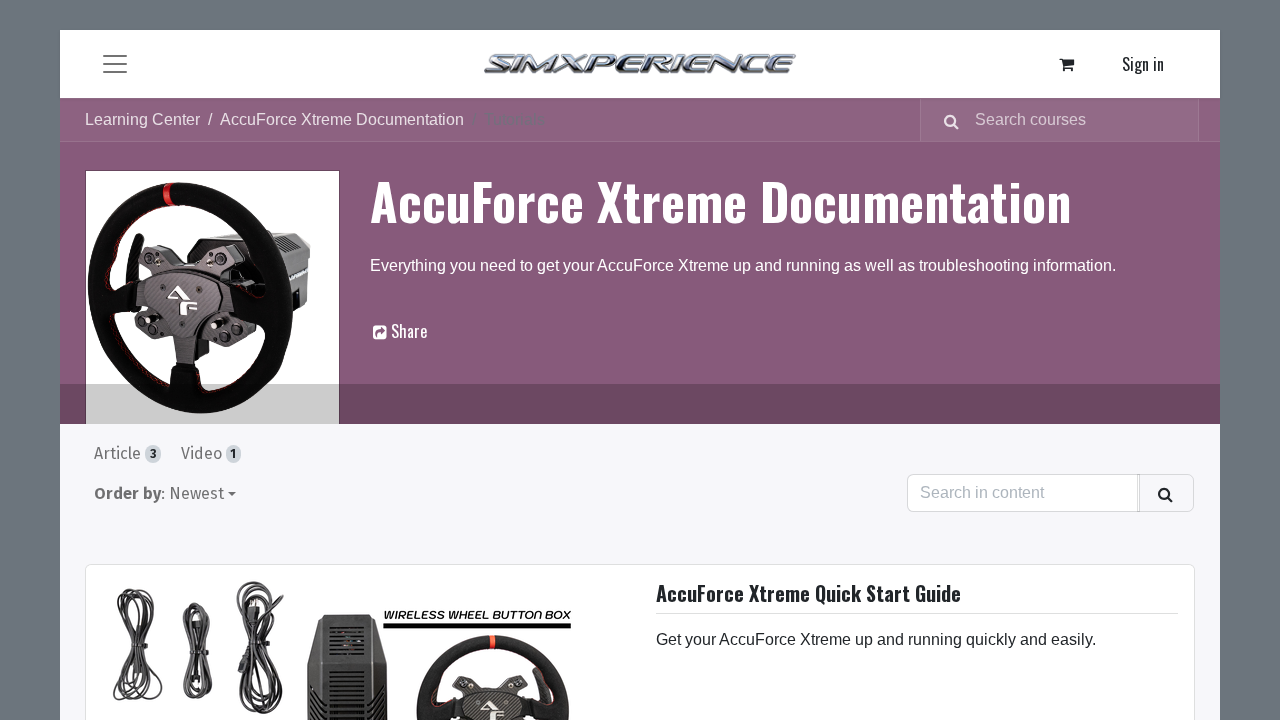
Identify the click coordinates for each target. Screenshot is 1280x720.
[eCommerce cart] (1067, 64)
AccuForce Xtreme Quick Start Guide (808, 594)
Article (125, 453)
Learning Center (142, 119)
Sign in (1143, 64)
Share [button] (407, 331)
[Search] (943, 120)
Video (209, 453)
